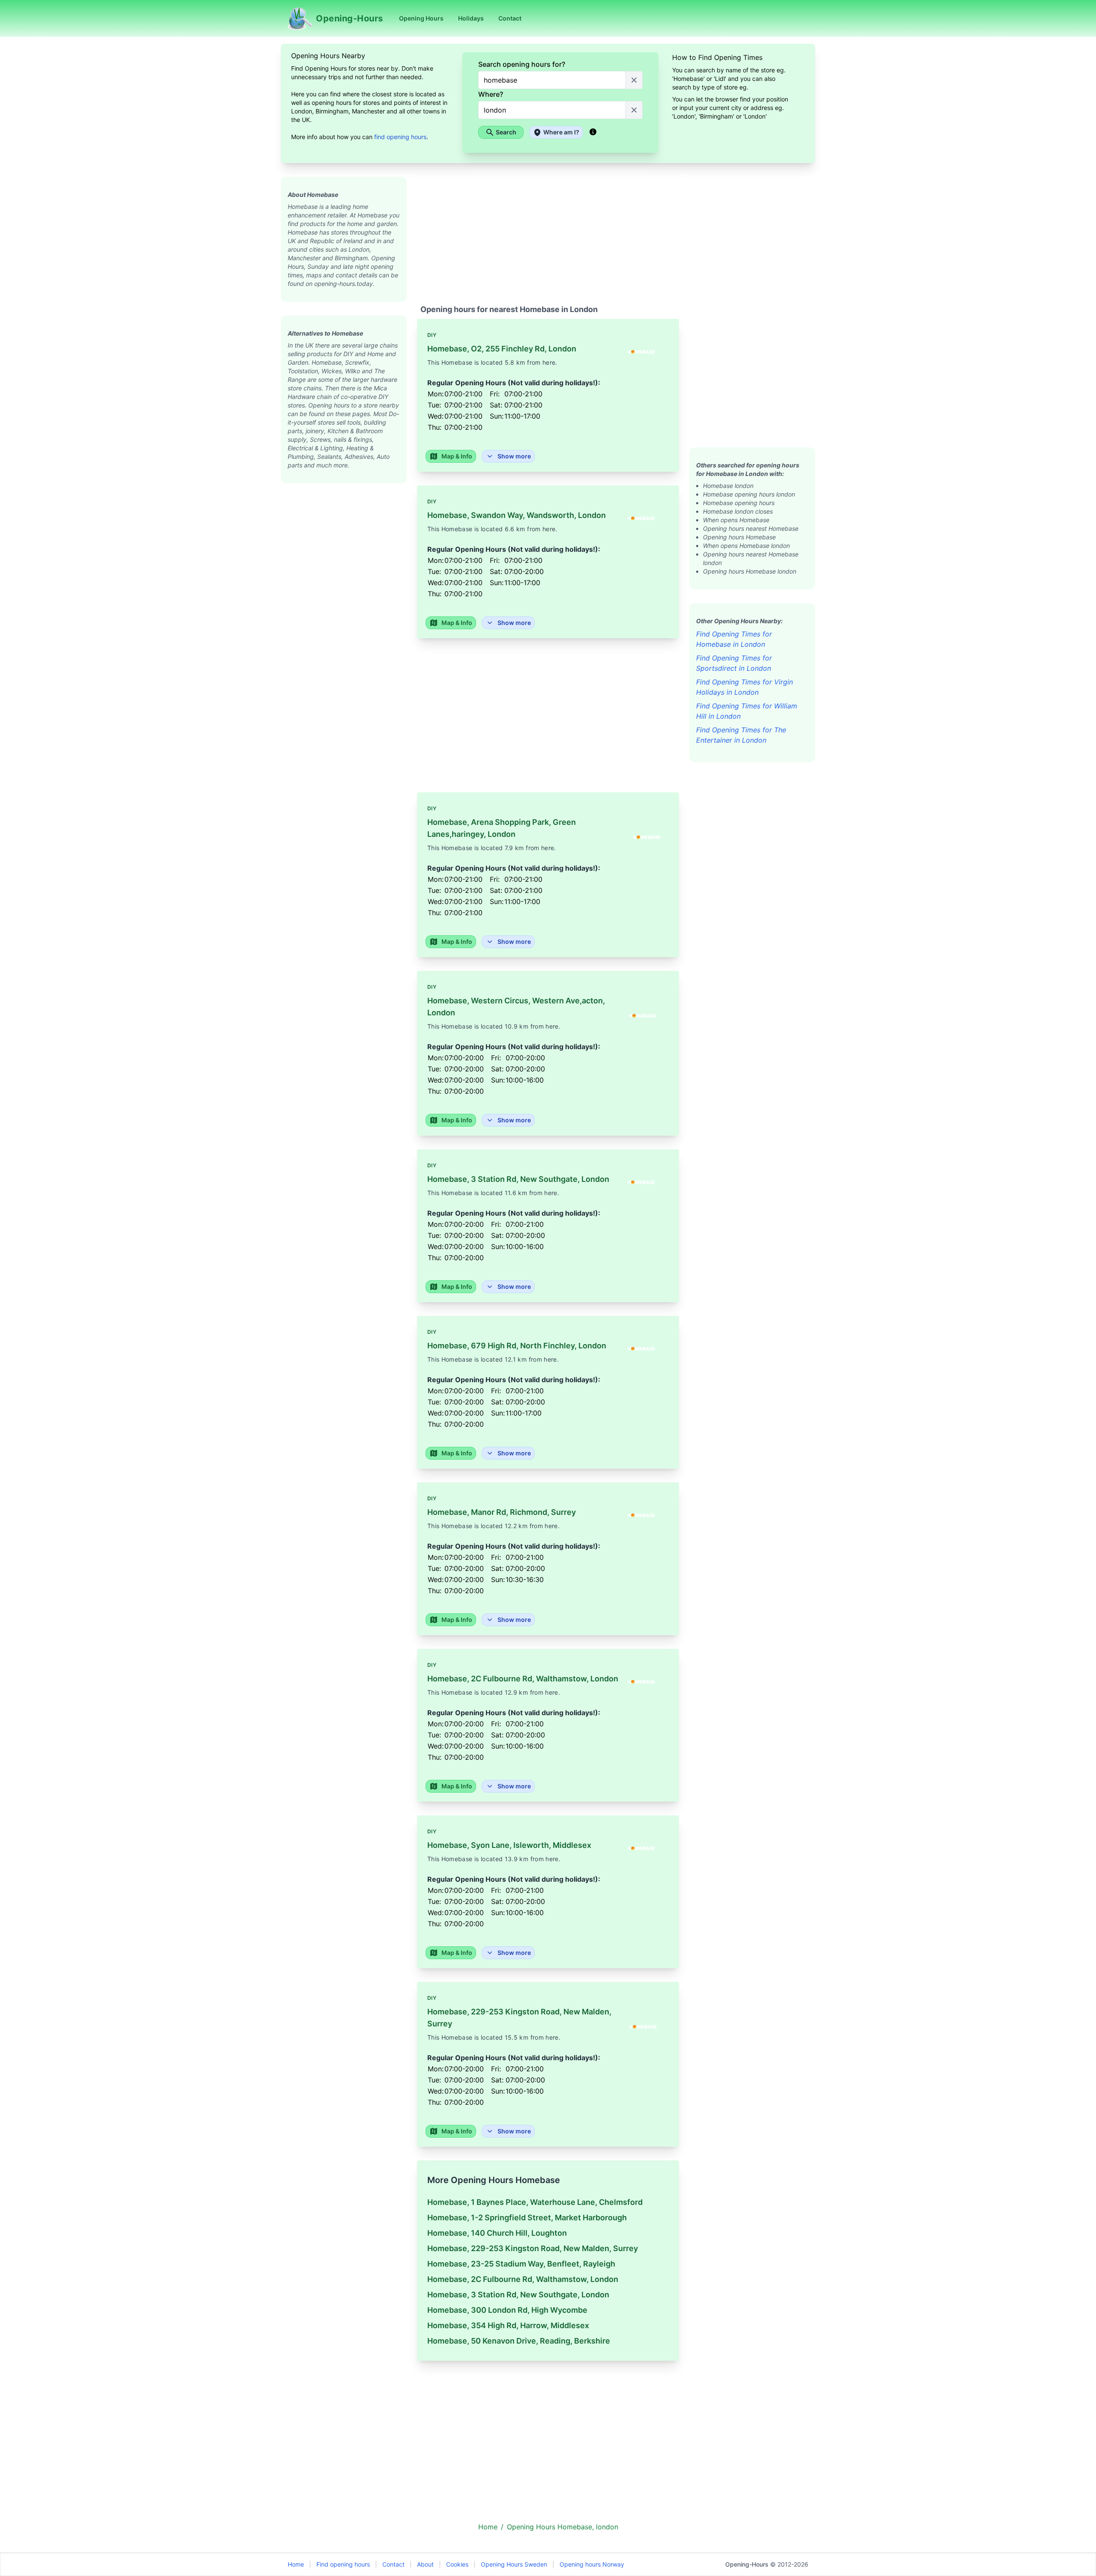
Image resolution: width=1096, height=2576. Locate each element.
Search (506, 132)
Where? (491, 94)
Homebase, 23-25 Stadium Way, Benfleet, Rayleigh (521, 2264)
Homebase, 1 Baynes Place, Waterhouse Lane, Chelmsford (535, 2202)
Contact (393, 2564)
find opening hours (400, 137)
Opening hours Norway (592, 2564)
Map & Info (457, 456)
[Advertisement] (344, 612)
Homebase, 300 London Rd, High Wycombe (507, 2310)
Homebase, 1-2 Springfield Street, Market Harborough (527, 2218)
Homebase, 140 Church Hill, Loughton (497, 2233)
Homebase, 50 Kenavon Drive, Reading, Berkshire (519, 2341)
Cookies (457, 2564)
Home (296, 2564)
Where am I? (561, 132)
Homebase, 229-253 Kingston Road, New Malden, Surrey (533, 2248)
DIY (432, 335)
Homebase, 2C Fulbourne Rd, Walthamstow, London (523, 2279)
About (425, 2564)
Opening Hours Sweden (514, 2564)
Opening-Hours (747, 2564)
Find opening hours (343, 2564)
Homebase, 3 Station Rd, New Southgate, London (518, 2295)
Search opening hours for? (522, 64)
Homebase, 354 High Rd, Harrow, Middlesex (508, 2325)
